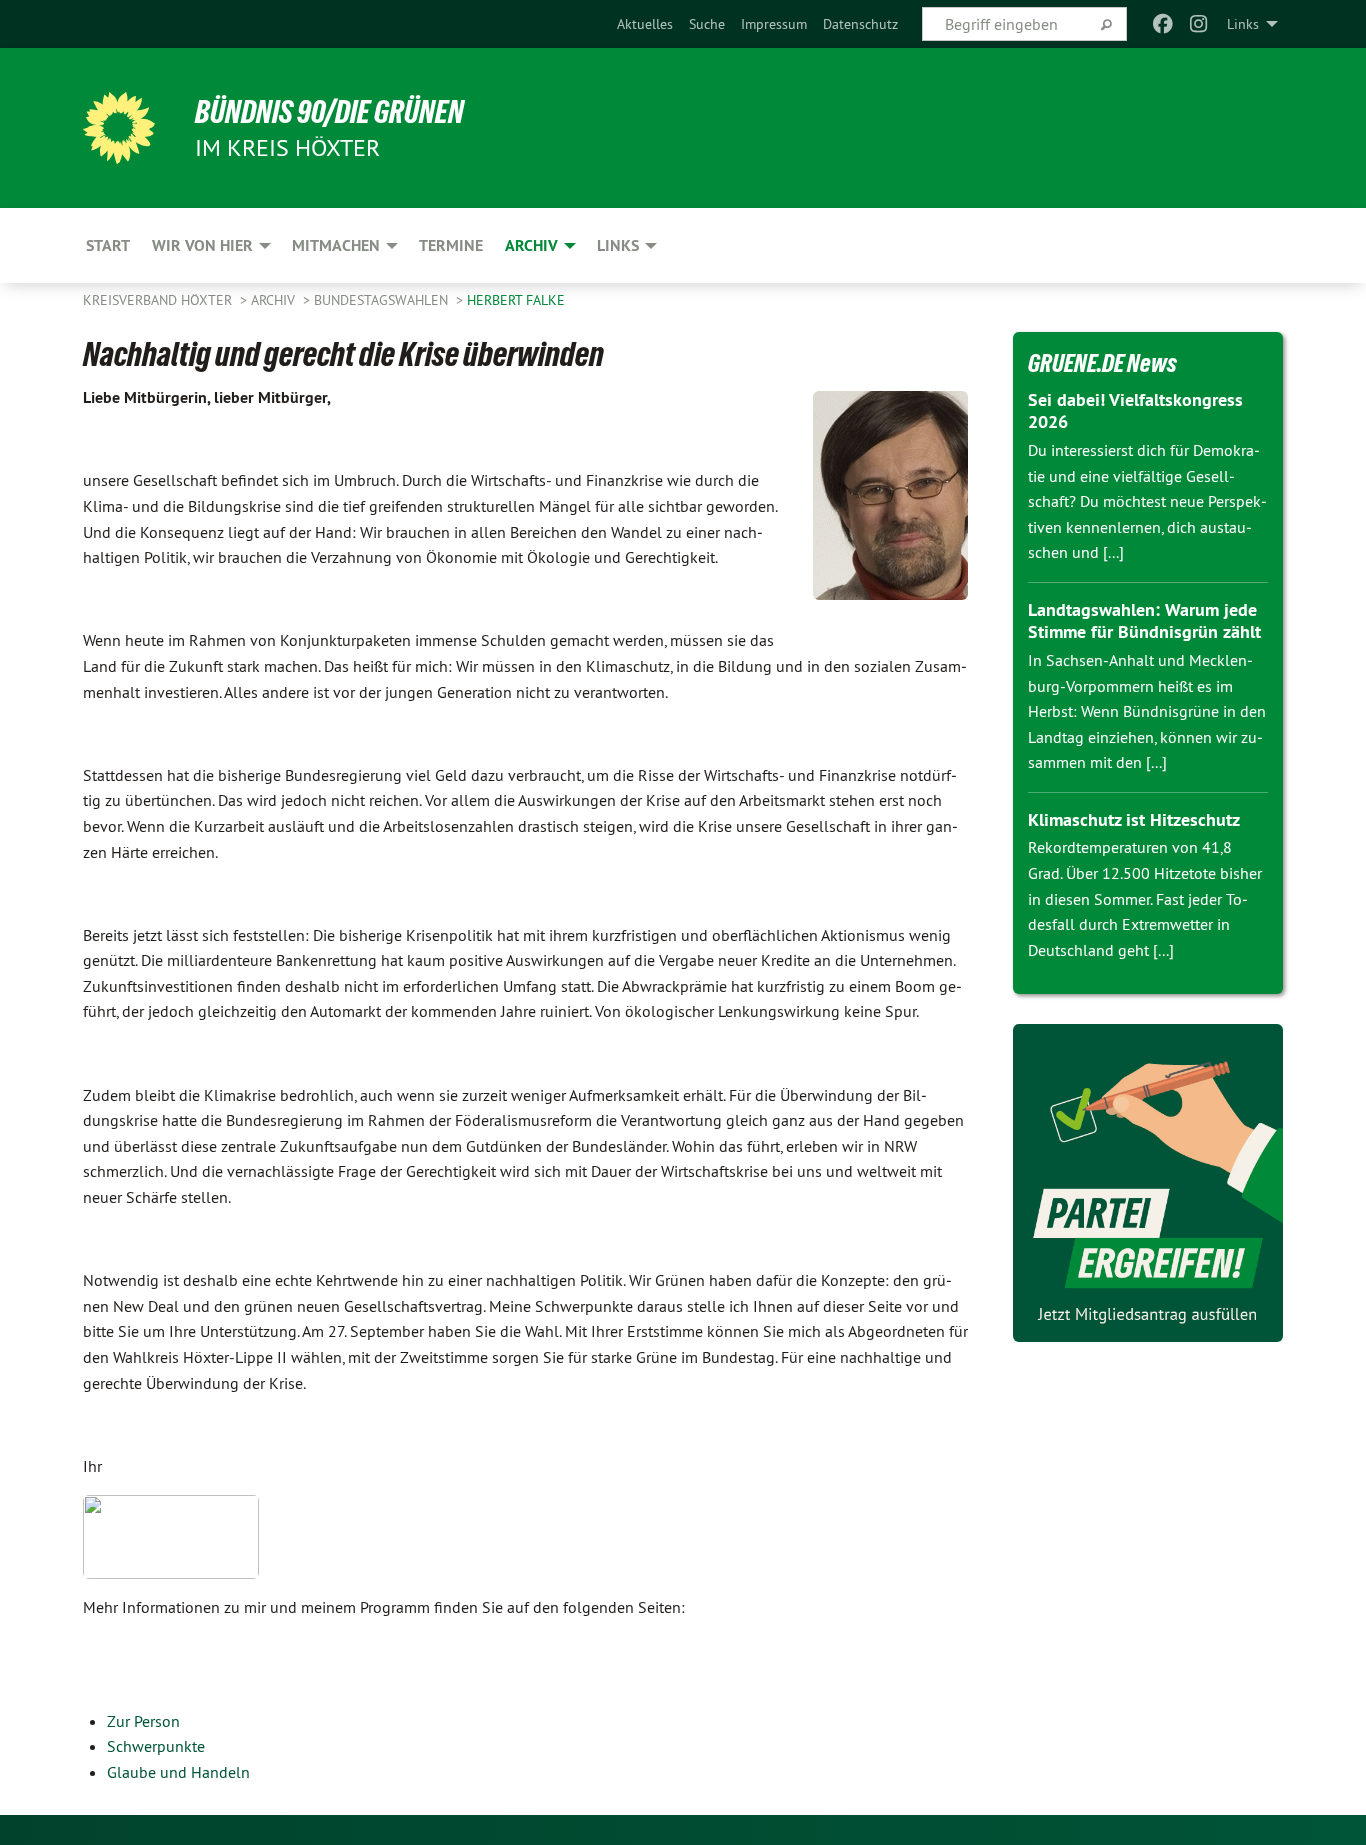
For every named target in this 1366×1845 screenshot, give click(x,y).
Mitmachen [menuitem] (336, 245)
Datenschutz (860, 24)
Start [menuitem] (108, 245)
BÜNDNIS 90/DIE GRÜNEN (329, 112)
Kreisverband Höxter (159, 300)
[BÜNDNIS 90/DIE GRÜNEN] (119, 128)
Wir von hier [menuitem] (202, 245)
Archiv (275, 300)
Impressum (774, 24)
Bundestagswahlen (383, 300)
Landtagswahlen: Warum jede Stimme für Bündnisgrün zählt (1144, 621)
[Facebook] (1162, 24)
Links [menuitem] (1243, 24)
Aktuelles (645, 24)
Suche (707, 24)
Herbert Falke (516, 300)
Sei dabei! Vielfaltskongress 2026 (1135, 411)
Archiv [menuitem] (531, 245)
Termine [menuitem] (451, 245)
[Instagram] (1199, 24)
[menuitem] (645, 24)
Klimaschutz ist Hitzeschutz (1134, 819)
